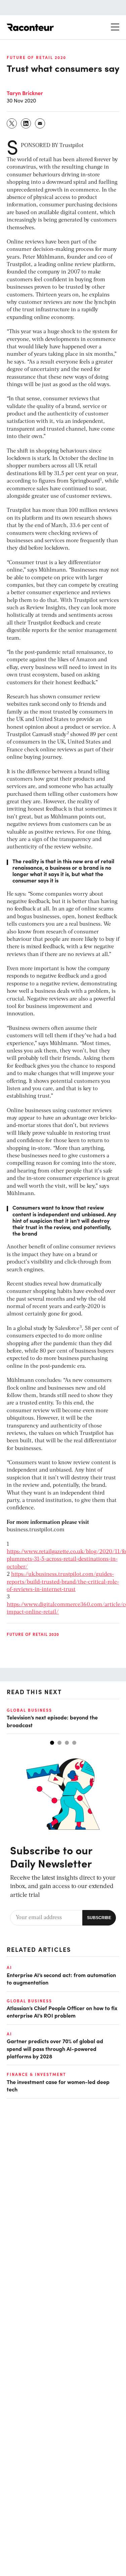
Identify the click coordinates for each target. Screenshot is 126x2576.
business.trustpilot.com (36, 1530)
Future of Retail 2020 (36, 57)
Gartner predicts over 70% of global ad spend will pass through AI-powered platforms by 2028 (55, 2048)
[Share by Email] (40, 123)
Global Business (29, 1710)
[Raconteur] (30, 27)
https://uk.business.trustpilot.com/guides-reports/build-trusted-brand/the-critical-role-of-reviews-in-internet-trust (63, 1582)
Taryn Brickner (25, 93)
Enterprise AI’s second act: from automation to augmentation (61, 1978)
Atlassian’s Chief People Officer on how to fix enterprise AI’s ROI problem (62, 2011)
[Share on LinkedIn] (26, 123)
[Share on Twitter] (12, 123)
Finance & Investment (36, 2074)
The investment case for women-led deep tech (58, 2085)
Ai (9, 1967)
